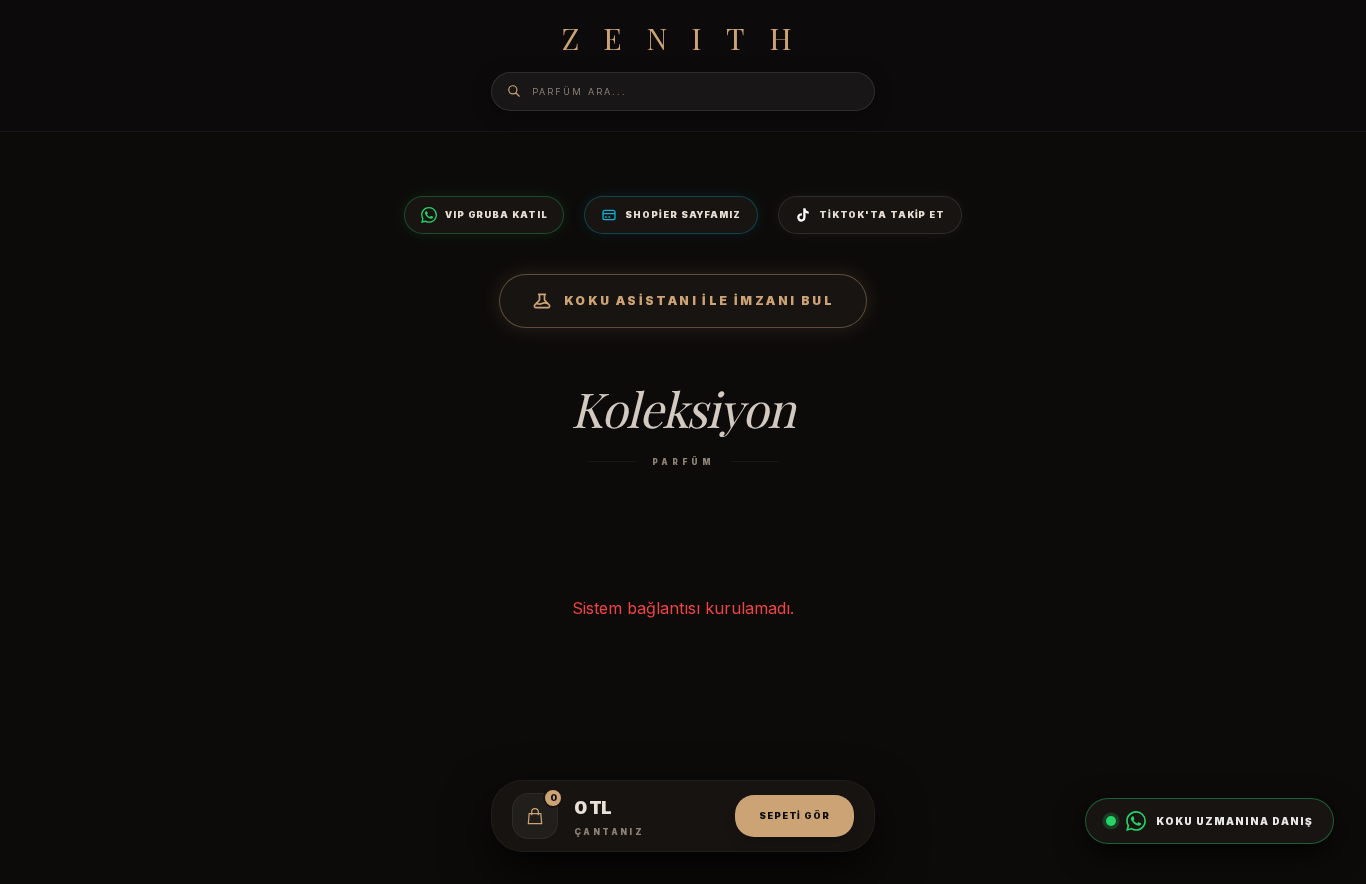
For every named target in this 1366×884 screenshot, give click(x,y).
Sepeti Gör (794, 815)
